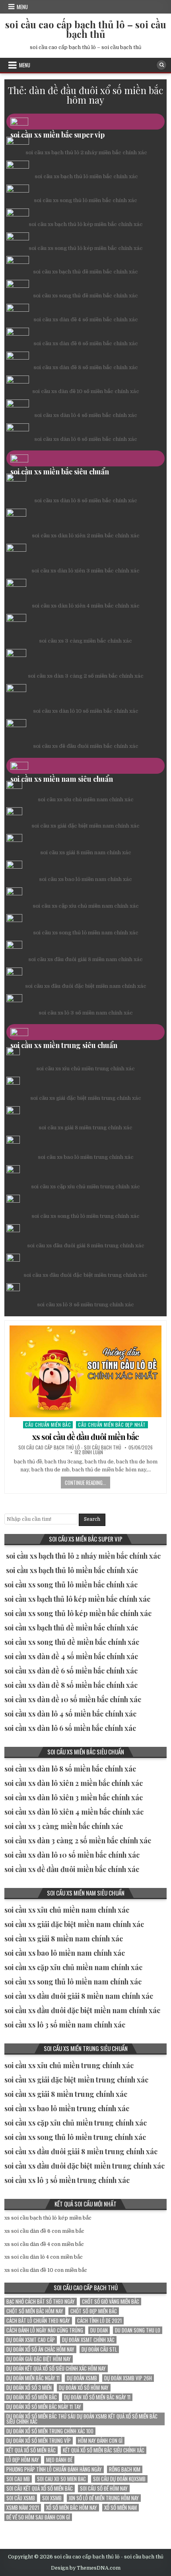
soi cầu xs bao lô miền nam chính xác (85, 879)
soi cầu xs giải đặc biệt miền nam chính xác (85, 826)
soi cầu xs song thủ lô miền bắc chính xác (85, 200)
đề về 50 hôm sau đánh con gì (38, 2517)
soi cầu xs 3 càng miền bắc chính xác (85, 641)
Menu (22, 7)
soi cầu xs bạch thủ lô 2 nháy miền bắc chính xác (86, 152)
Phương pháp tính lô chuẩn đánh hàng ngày (54, 2469)
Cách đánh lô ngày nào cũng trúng (45, 2330)
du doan (99, 2330)
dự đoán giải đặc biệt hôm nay (39, 2359)
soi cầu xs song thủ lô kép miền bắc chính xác (86, 248)
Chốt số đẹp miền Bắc (94, 2311)
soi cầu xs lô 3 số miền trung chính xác (85, 1305)
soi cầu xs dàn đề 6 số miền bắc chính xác (86, 343)
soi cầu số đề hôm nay (104, 2488)
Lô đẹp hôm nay (23, 2460)
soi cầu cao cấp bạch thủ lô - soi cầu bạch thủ (70, 1447)
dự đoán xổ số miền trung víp (39, 2441)
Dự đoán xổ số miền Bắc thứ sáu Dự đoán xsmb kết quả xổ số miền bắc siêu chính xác (82, 2419)
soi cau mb (18, 2479)
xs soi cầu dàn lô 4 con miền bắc (44, 2257)
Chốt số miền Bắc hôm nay (35, 2311)
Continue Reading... (85, 1483)
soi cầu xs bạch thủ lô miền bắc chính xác (86, 176)
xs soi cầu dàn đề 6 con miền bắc (44, 2231)
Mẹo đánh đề (59, 2460)
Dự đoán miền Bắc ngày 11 (33, 2378)
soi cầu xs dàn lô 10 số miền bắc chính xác (86, 711)
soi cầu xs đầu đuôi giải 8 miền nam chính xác (85, 959)
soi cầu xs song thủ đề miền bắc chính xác (85, 296)
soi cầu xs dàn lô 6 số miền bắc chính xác (86, 439)
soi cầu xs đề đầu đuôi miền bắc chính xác (86, 746)
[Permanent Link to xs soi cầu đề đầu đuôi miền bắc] (86, 1371)
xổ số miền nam (120, 2508)
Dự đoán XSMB (82, 2378)
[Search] (161, 65)
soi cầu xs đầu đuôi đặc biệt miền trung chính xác (85, 1275)
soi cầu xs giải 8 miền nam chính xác (86, 852)
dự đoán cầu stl (99, 2349)
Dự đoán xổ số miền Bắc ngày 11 (97, 2397)
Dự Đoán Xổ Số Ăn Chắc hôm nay (40, 2349)
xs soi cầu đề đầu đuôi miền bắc (85, 1436)
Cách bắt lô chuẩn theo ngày (38, 2321)
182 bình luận (89, 1452)
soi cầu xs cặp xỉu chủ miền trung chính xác (85, 1187)
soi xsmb (52, 2498)
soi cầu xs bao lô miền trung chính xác (86, 1157)
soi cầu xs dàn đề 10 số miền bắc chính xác (86, 391)
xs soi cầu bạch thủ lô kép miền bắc (48, 2218)
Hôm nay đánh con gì (100, 2441)
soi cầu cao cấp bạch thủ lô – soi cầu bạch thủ (86, 29)
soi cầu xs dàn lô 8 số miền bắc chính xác (86, 500)
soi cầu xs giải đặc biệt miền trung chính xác (86, 1098)
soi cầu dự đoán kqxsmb (119, 2479)
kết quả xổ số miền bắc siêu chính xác (104, 2450)
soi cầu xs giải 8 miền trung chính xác (85, 1128)
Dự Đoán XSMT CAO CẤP (31, 2340)
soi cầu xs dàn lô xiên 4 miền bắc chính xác (86, 606)
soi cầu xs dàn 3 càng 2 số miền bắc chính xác (86, 676)
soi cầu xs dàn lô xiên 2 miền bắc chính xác (86, 536)
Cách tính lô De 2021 (99, 2321)
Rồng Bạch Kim (125, 2469)
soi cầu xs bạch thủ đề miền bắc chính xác (85, 272)
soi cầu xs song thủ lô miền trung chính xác (85, 1216)
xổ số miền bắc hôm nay (72, 2508)
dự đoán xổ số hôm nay (84, 2388)
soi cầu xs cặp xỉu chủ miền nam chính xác (86, 906)
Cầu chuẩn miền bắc (48, 1425)
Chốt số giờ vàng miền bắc (111, 2302)
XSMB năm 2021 (23, 2508)
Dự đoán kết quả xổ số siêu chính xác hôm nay (56, 2369)
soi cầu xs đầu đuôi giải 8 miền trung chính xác (86, 1246)
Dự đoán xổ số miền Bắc (32, 2397)
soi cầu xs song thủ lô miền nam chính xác (86, 933)
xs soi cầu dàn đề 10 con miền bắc (46, 2270)
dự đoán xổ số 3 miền (29, 2388)
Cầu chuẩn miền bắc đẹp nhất (112, 1425)
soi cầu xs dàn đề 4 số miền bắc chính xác (86, 320)
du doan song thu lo (138, 2330)
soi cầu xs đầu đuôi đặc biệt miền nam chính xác (86, 986)
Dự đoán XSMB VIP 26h (128, 2378)
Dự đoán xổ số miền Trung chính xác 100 (50, 2431)
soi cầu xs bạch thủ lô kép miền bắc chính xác (86, 224)
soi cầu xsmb (21, 2498)
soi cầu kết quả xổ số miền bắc (40, 2488)
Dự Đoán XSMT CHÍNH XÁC (88, 2340)
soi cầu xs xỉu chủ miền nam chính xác (86, 799)
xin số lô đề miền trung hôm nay (104, 2498)
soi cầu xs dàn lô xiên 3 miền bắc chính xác (85, 571)
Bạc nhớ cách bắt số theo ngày (41, 2302)
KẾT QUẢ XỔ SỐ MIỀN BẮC (31, 2450)
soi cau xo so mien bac (61, 2479)
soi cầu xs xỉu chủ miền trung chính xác (85, 1069)
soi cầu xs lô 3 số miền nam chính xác (86, 1013)
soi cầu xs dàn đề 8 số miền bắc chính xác (86, 367)
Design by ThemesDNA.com (86, 2568)
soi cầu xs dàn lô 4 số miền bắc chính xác (86, 415)
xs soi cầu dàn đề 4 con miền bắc (44, 2244)
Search (92, 1519)
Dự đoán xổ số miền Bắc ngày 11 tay (44, 2407)
